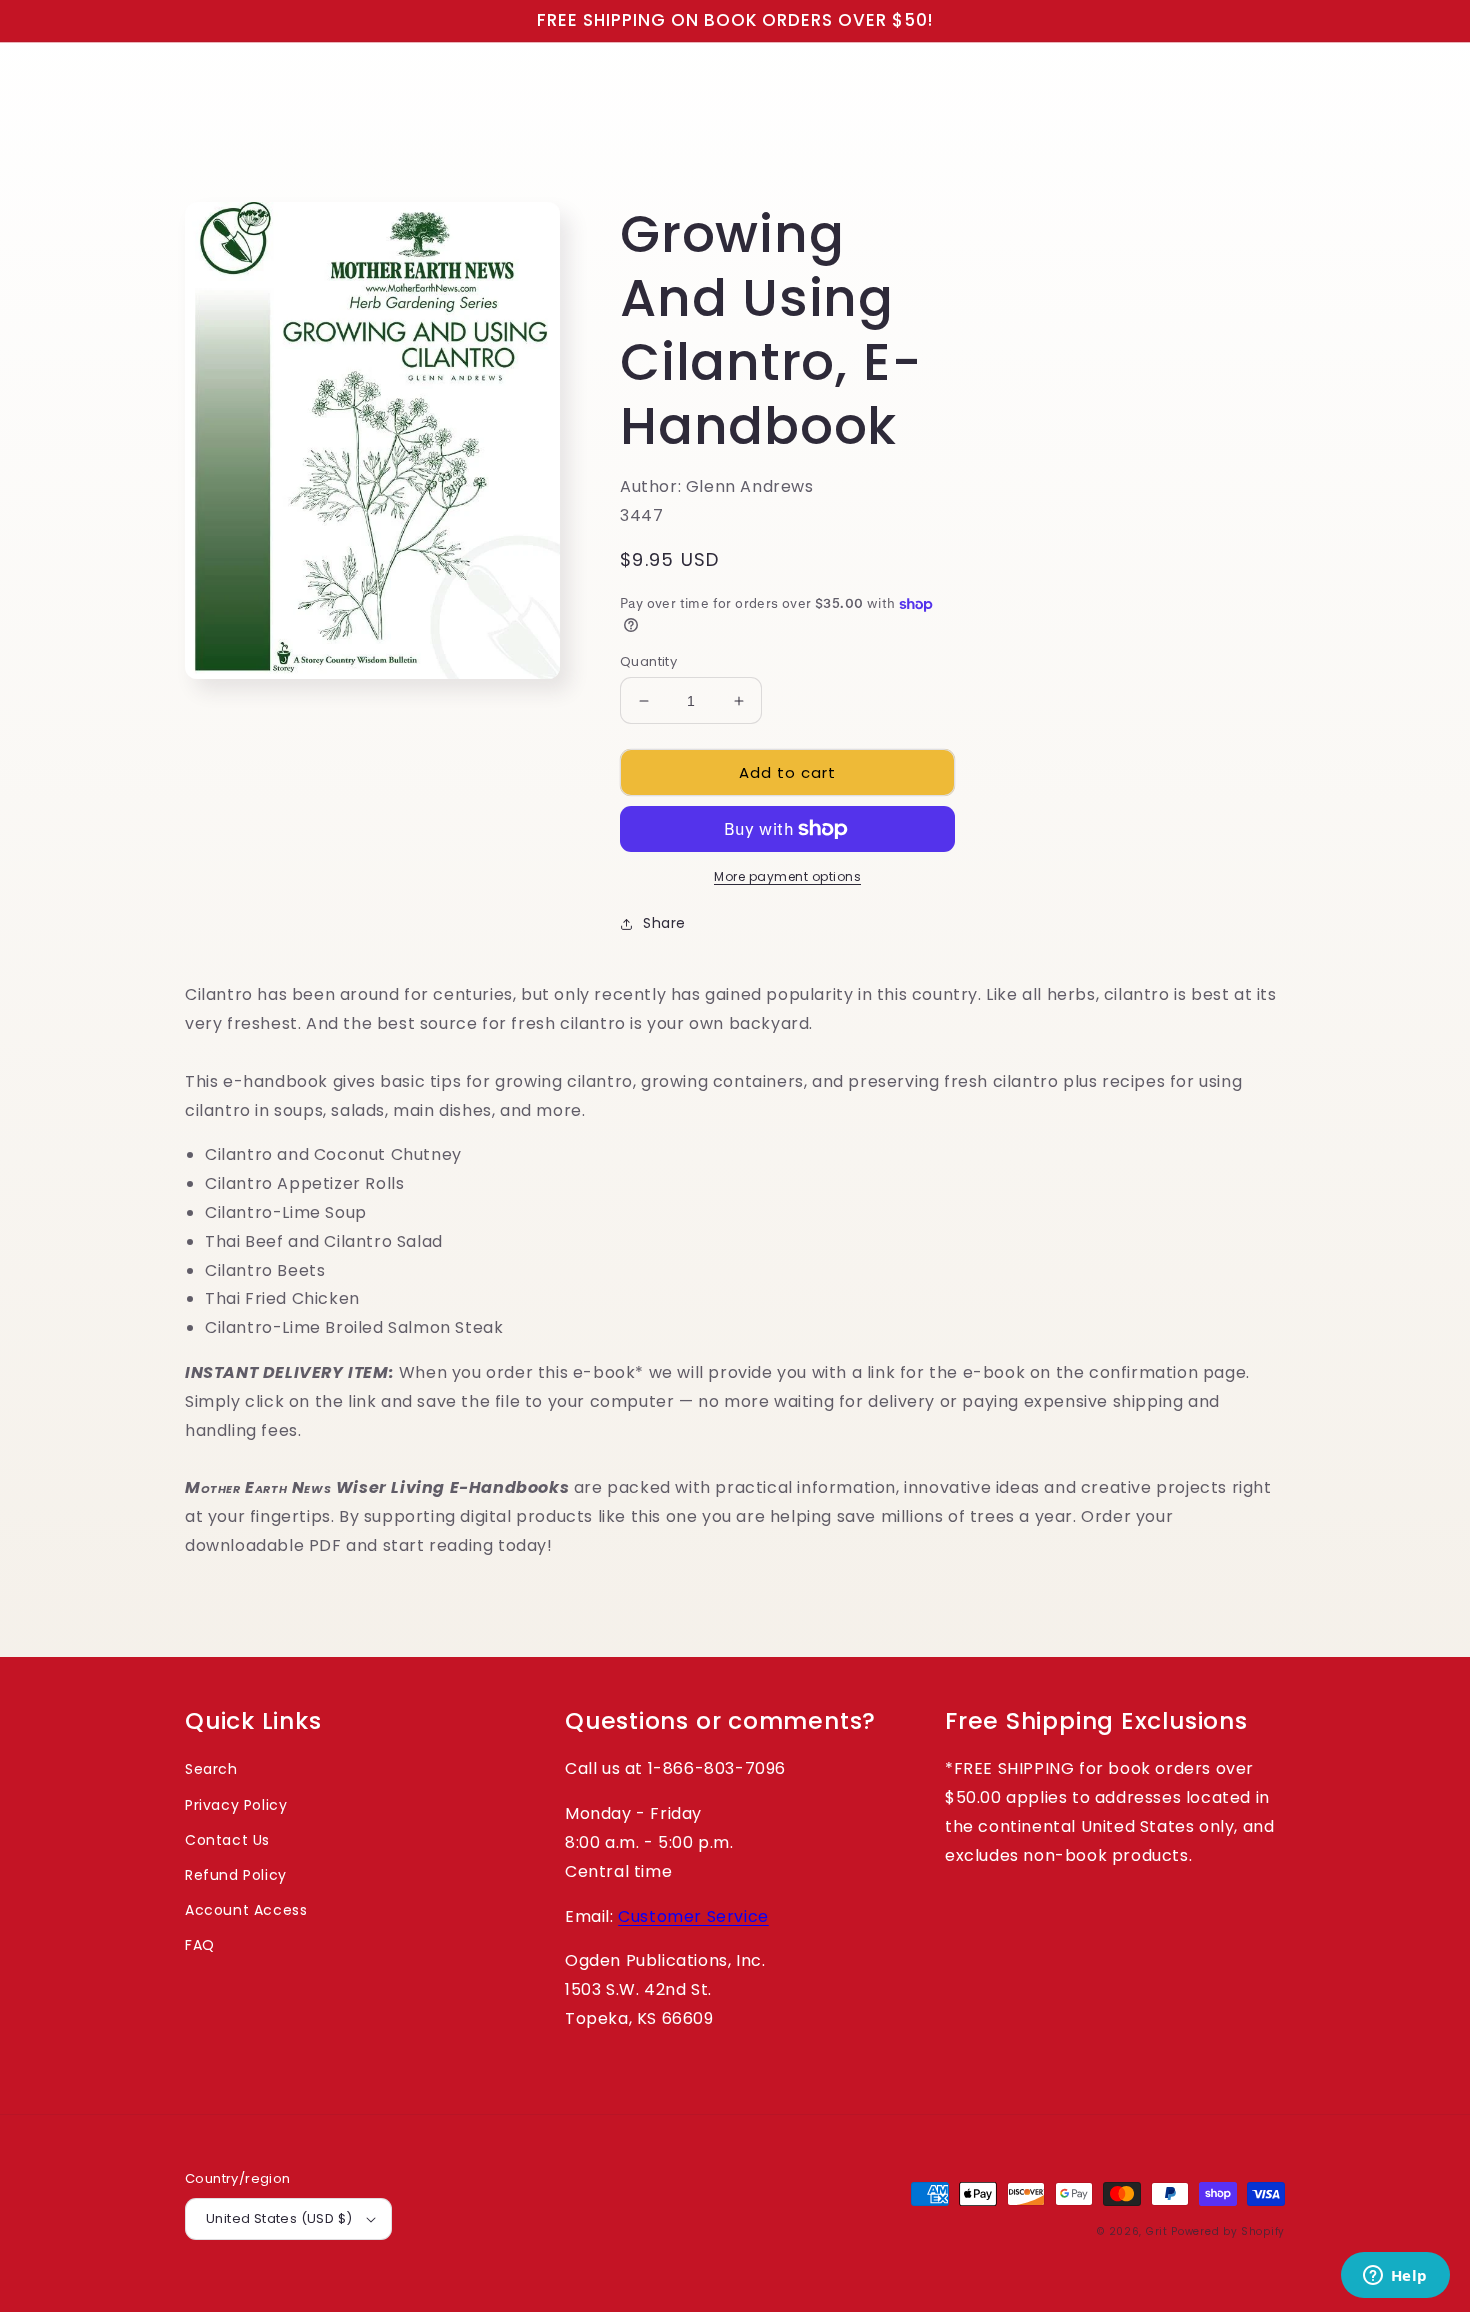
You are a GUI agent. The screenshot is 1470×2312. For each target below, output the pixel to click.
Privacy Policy (236, 1805)
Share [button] (664, 923)
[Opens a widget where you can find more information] (1395, 2277)
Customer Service (693, 1916)
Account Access (246, 1910)
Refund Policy (236, 1875)
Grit (1157, 2231)
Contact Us (227, 1840)
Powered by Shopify (1228, 2231)
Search (211, 1769)
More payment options (787, 876)
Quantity (648, 661)
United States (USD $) (279, 2218)
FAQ (200, 1945)
